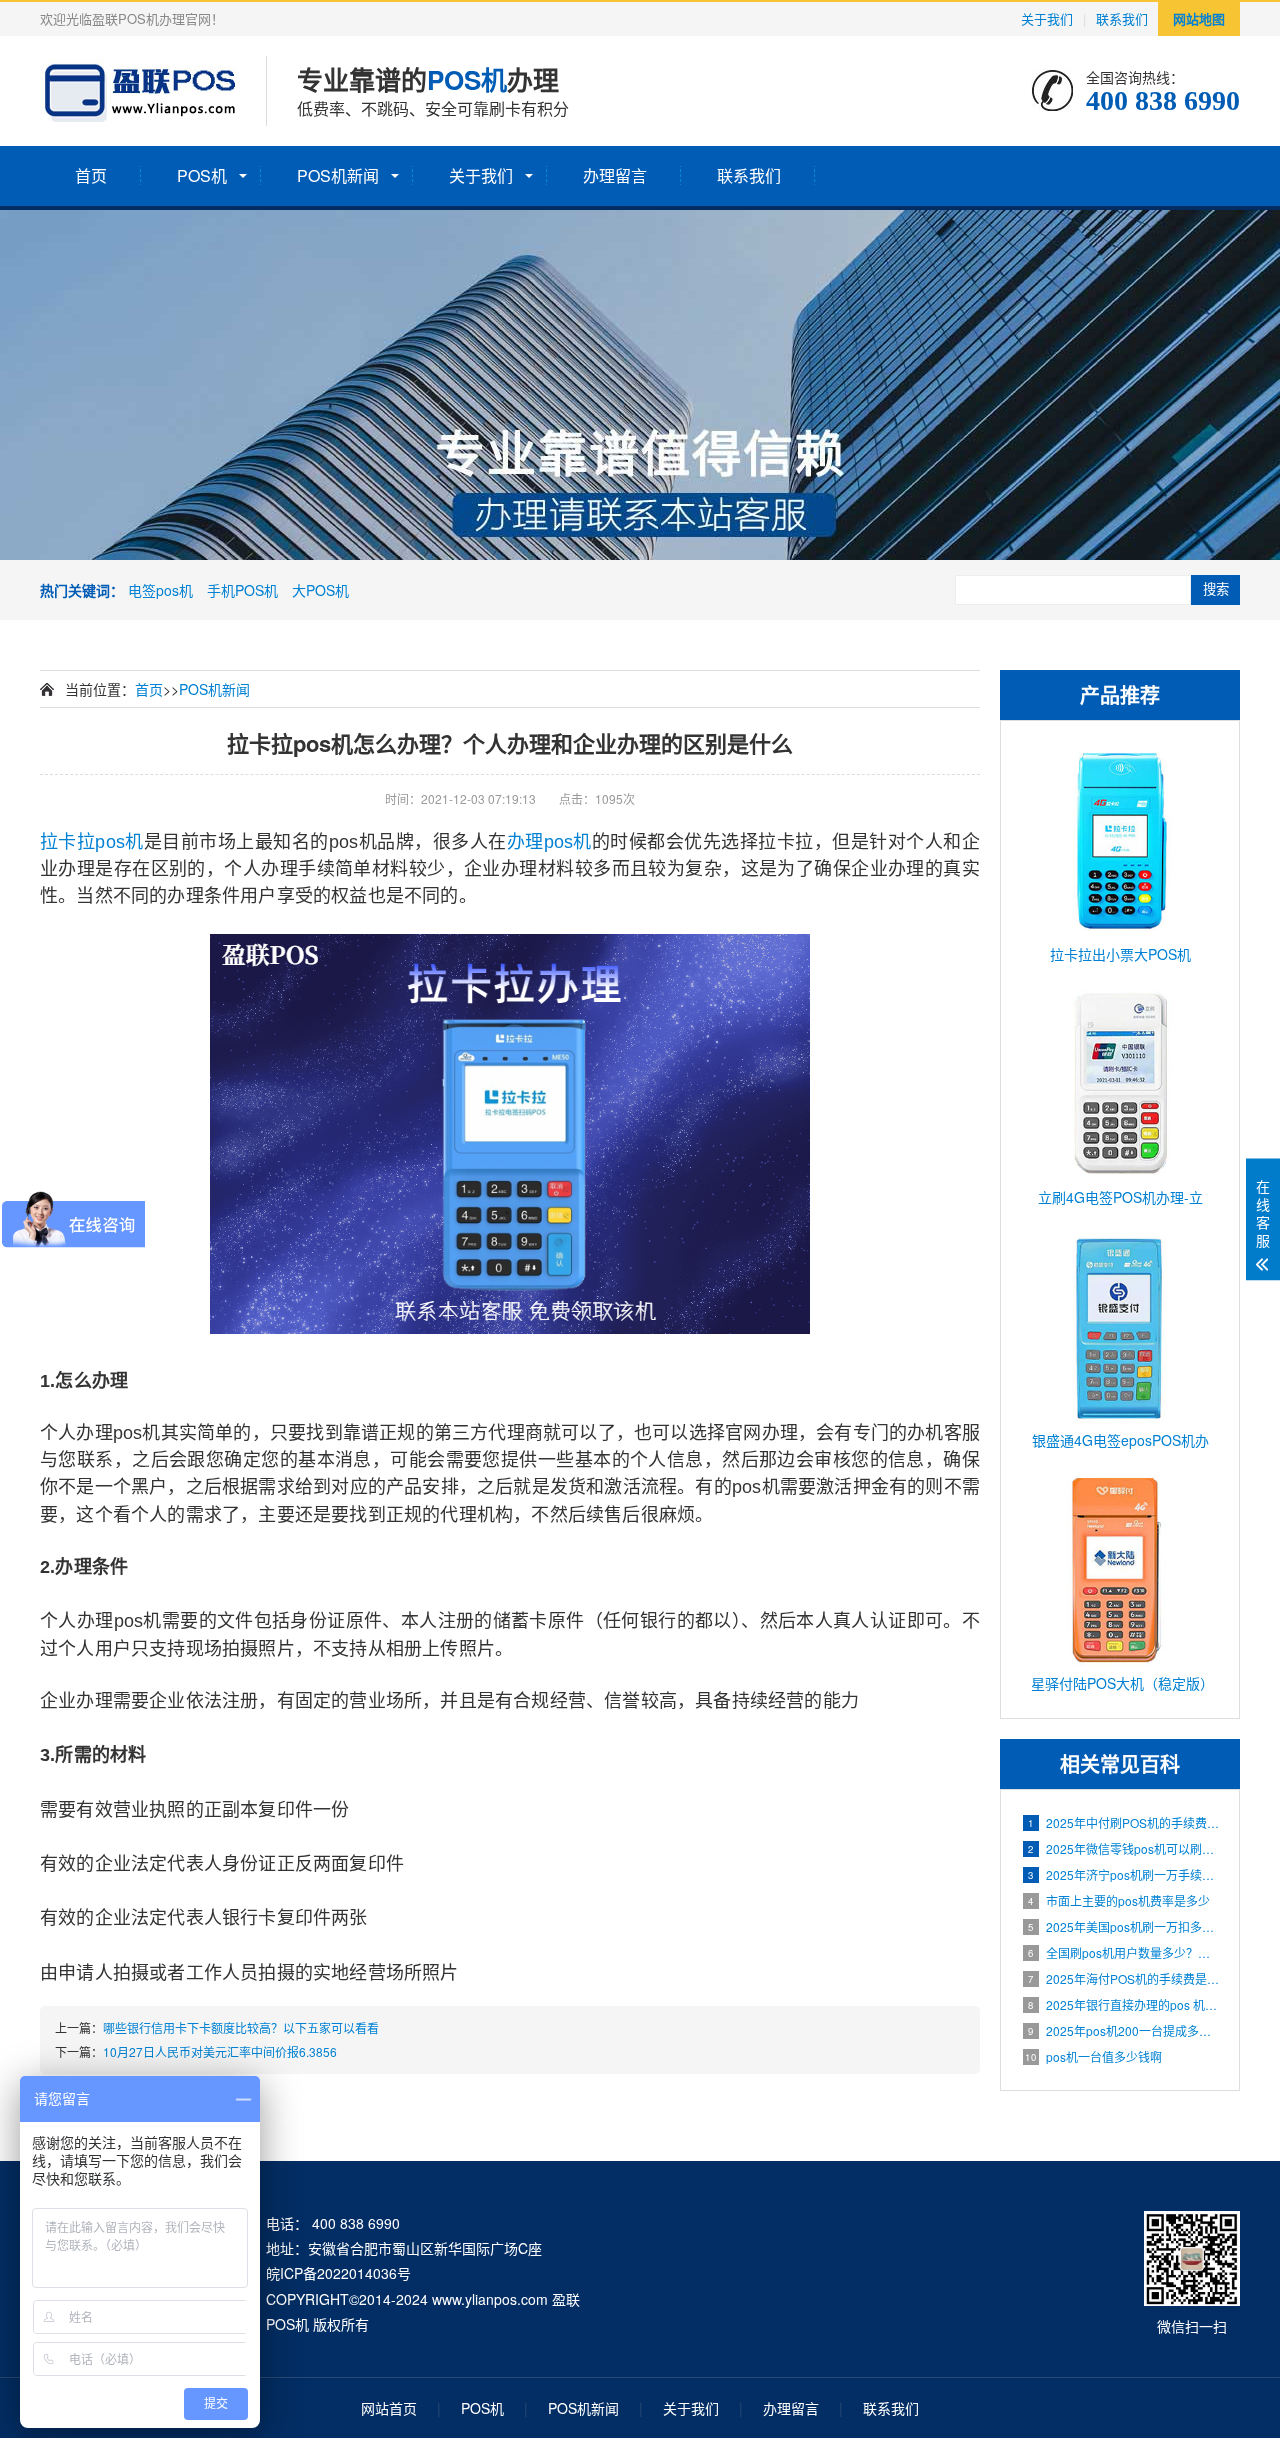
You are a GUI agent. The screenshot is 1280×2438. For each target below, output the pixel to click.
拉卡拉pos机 (92, 842)
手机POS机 (242, 590)
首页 (91, 175)
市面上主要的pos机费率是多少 (1119, 1900)
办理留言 (615, 175)
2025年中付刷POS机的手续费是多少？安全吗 (1123, 1822)
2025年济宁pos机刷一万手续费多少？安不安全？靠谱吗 (1123, 1874)
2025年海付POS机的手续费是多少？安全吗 (1123, 1978)
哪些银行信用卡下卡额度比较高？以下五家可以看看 (241, 2027)
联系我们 (1122, 18)
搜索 (1216, 589)
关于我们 (1047, 18)
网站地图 (1199, 18)
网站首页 (389, 2408)
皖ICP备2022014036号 (338, 2273)
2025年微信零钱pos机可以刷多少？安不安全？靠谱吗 (1123, 1848)
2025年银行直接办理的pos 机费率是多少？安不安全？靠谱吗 (1123, 2004)
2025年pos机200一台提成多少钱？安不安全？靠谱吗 (1123, 2030)
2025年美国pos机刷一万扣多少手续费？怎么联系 (1123, 1926)
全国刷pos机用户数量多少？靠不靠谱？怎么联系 (1123, 1952)
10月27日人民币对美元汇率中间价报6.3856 (220, 2051)
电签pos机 (160, 590)
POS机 (202, 175)
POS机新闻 (338, 175)
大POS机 (320, 590)
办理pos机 (549, 842)
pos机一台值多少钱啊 (1093, 2056)
